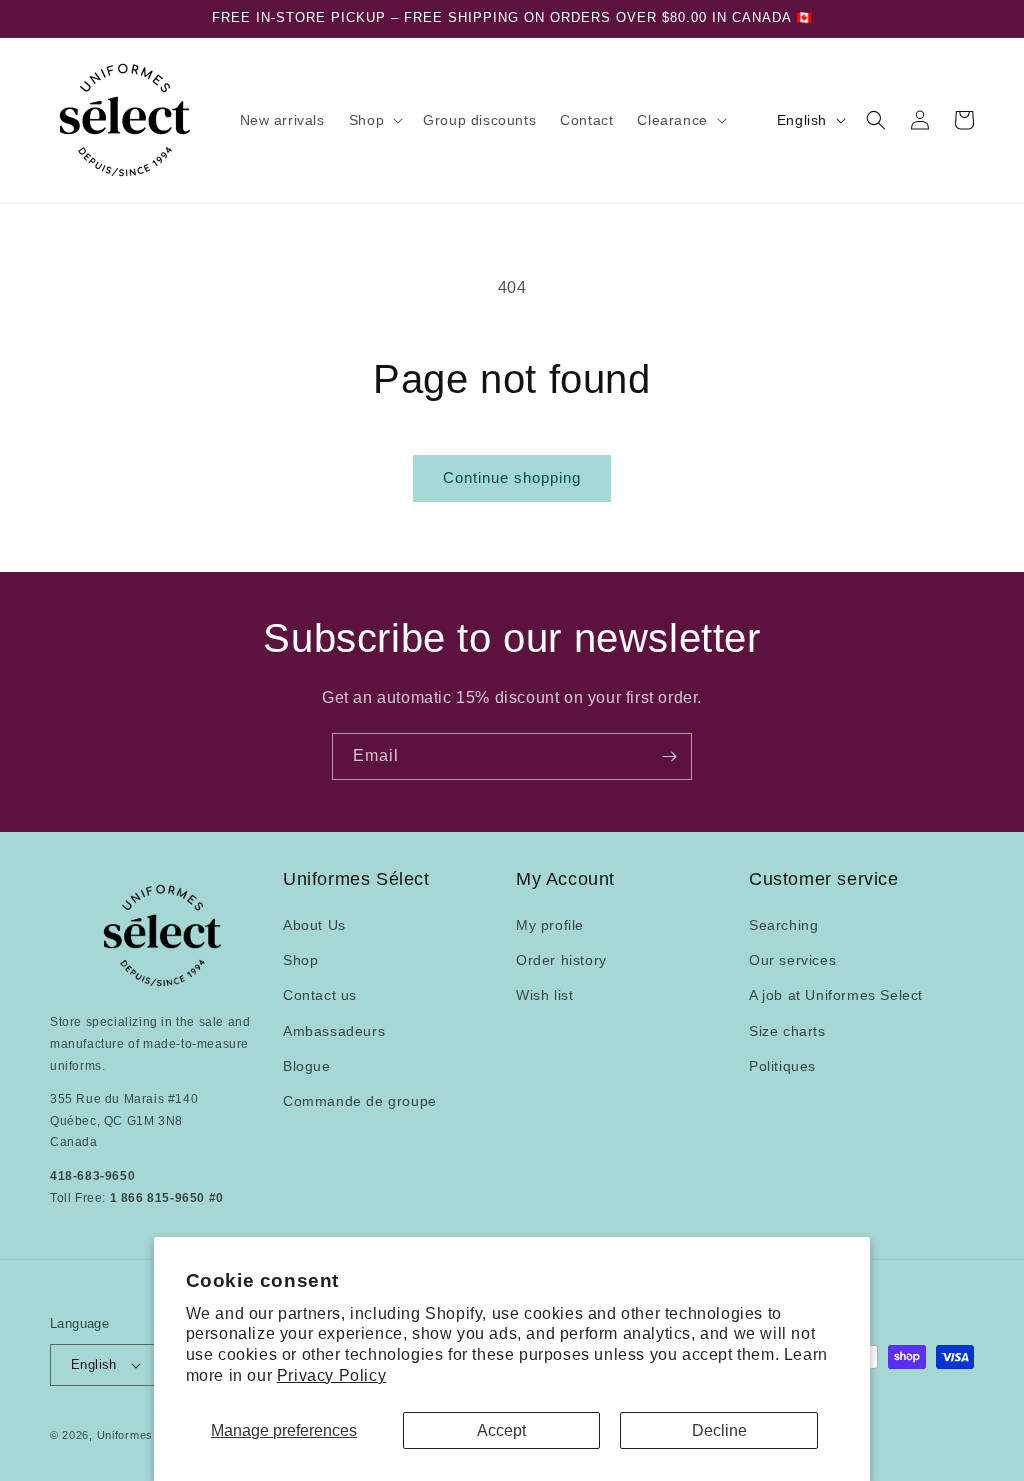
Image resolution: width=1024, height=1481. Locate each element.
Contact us (320, 995)
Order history (561, 960)
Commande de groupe (360, 1101)
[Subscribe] (669, 756)
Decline (719, 1430)
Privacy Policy (331, 1375)
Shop (300, 960)
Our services (792, 960)
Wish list (544, 995)
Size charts (787, 1031)
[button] (374, 120)
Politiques (782, 1066)
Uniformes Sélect (144, 1435)
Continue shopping (512, 477)
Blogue (307, 1066)
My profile (550, 925)
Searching (783, 925)
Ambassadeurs (334, 1031)
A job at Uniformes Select (836, 995)
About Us (314, 925)
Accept (501, 1430)
